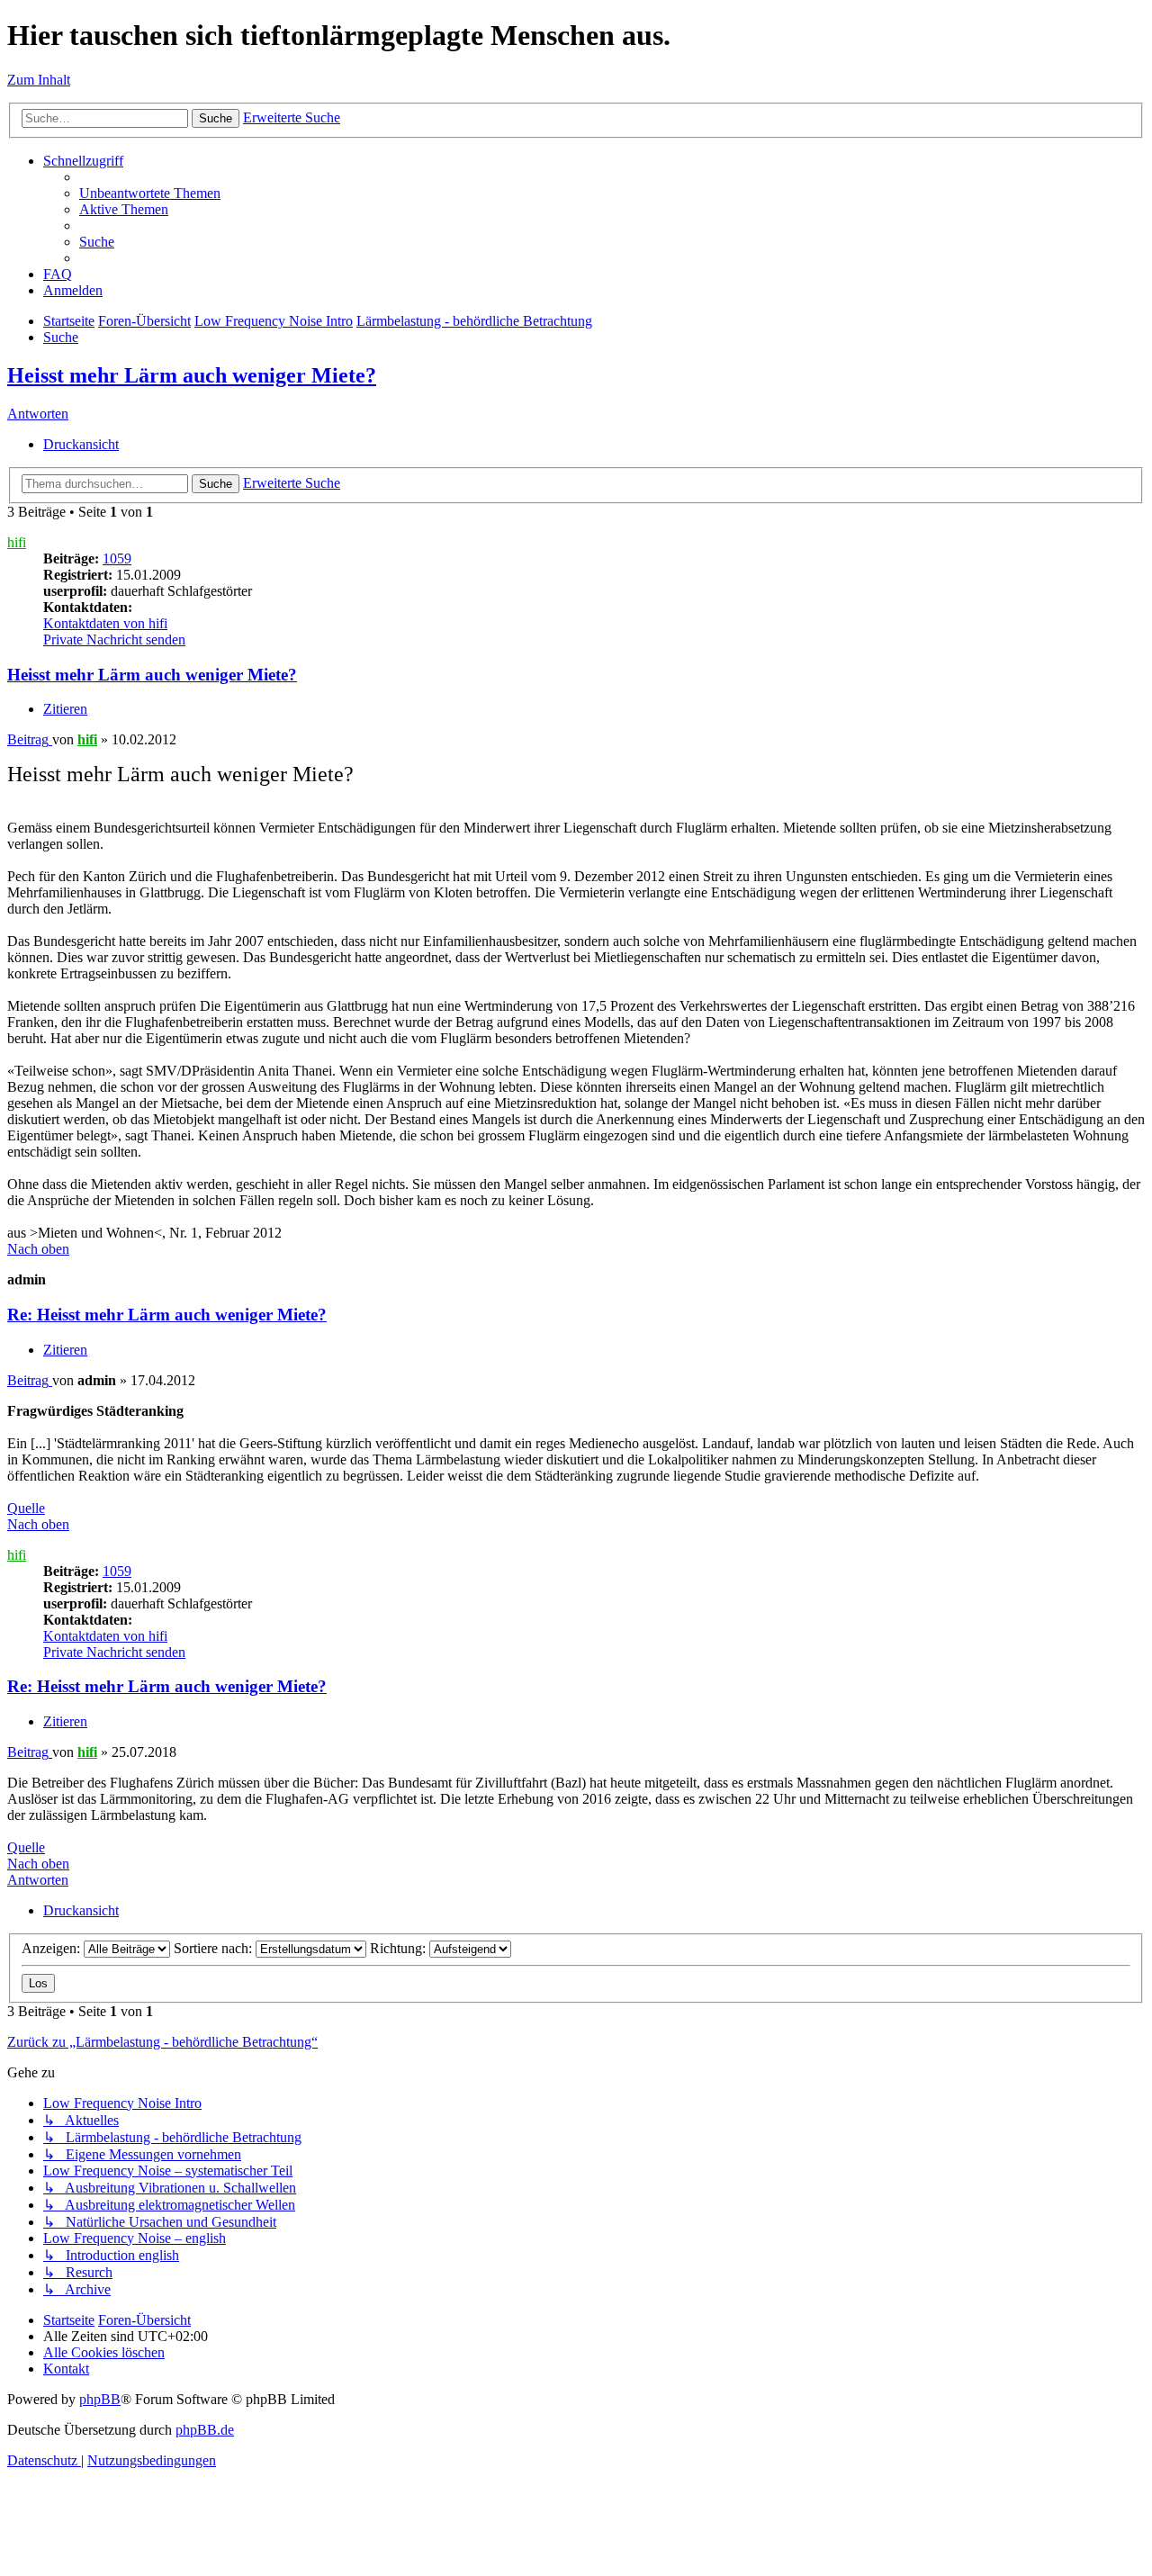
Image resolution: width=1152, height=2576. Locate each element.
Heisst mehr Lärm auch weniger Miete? (192, 375)
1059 (117, 558)
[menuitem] (150, 193)
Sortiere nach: (215, 1948)
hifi (17, 542)
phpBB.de (205, 2430)
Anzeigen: (53, 1948)
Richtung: (400, 1948)
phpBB (100, 2399)
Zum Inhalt (39, 80)
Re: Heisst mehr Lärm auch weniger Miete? (167, 1315)
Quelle (26, 1508)
